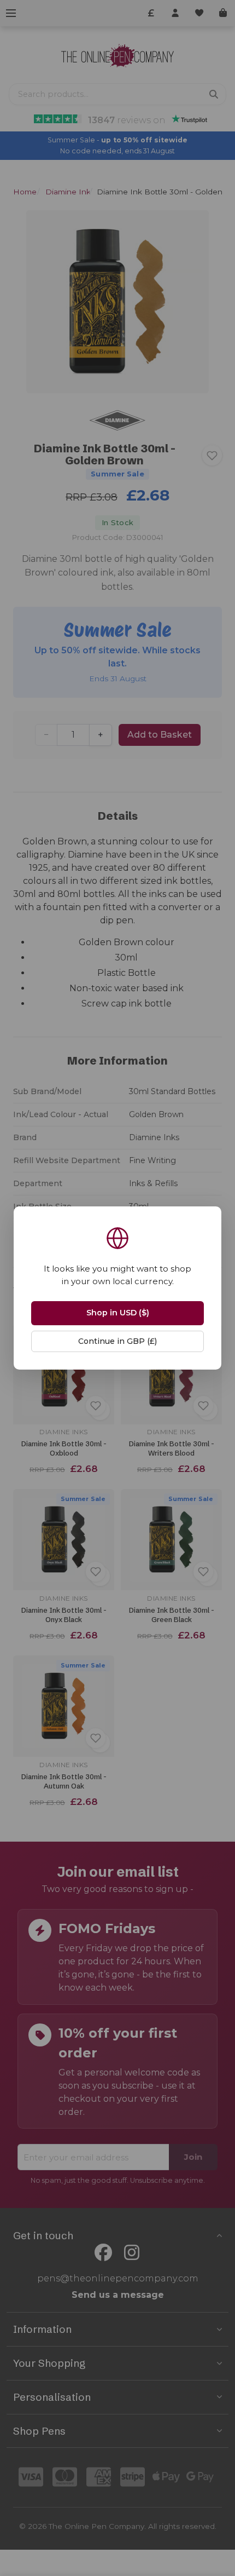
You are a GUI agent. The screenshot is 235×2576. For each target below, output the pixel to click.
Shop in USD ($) (118, 1313)
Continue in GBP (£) (117, 1341)
